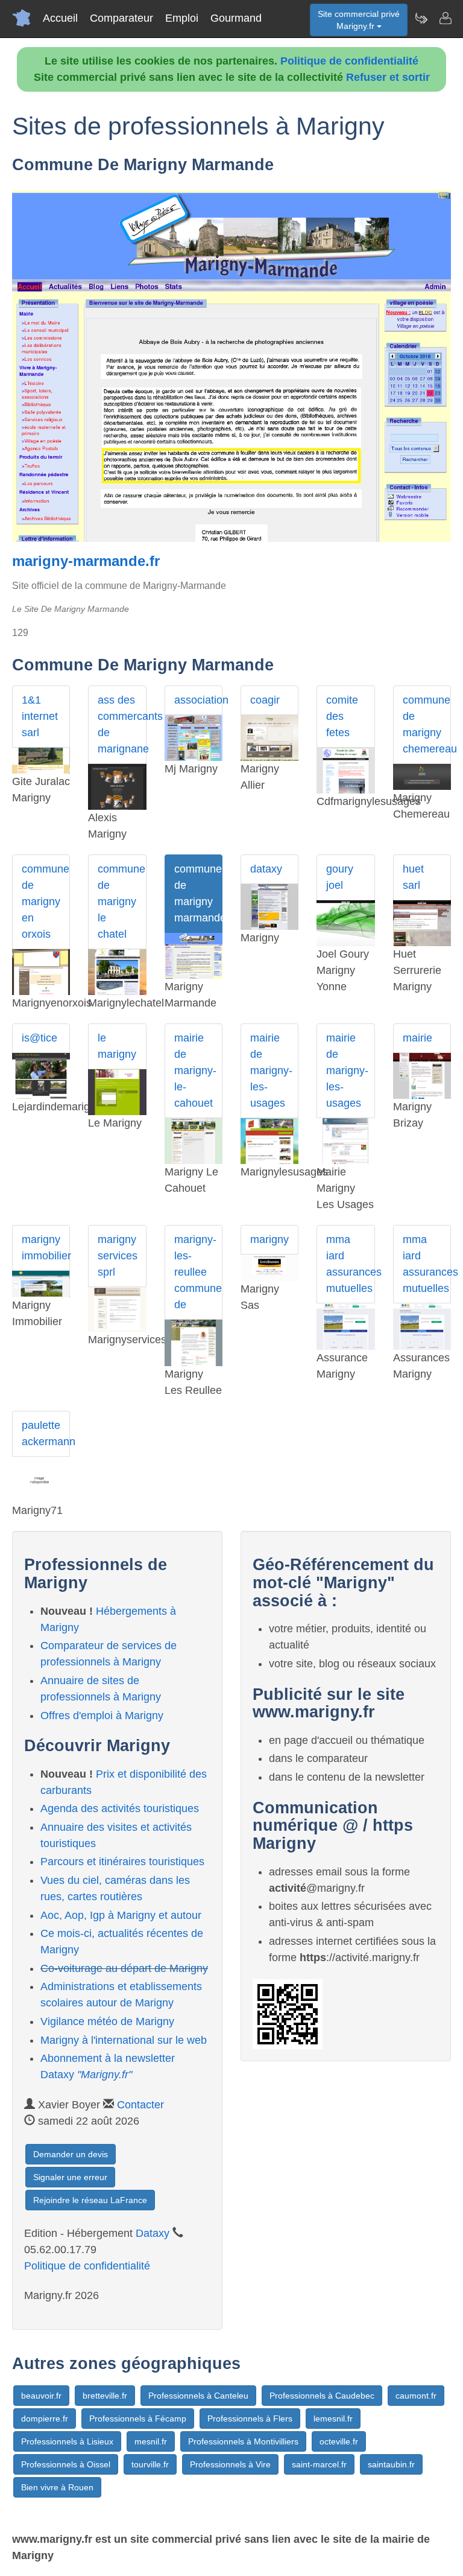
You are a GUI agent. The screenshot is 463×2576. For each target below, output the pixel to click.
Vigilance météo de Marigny (107, 2021)
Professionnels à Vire (230, 2464)
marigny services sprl (118, 1256)
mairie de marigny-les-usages (271, 1070)
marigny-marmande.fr (86, 561)
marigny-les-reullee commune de (198, 1272)
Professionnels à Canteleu (198, 2396)
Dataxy (153, 2233)
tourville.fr (150, 2464)
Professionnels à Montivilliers (243, 2441)
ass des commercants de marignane (122, 724)
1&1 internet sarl (40, 716)
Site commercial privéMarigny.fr (359, 20)
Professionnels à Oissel (66, 2464)
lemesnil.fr (333, 2419)
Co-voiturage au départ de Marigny (124, 1968)
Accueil (60, 18)
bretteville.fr (105, 2396)
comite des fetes (342, 716)
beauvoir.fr (41, 2396)
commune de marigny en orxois (46, 902)
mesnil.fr (151, 2441)
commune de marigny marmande (198, 893)
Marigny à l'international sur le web (124, 2040)
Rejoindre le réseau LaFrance (90, 2200)
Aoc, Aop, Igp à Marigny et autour (121, 1915)
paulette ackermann (46, 1433)
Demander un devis (71, 2154)
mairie (417, 1038)
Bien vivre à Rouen (57, 2487)
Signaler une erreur (70, 2177)
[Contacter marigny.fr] (445, 18)
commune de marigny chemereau (427, 724)
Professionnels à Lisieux (67, 2441)
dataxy (266, 869)
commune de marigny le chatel (121, 902)
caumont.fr (416, 2396)
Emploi (182, 18)
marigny (269, 1239)
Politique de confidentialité (349, 61)
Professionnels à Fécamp (138, 2419)
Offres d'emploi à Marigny (102, 1716)
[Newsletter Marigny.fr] (421, 18)
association (198, 700)
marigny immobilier (46, 1248)
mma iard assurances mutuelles (350, 1264)
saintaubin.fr (391, 2464)
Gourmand (236, 18)
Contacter (140, 2105)
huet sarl (413, 877)
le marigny (117, 1046)
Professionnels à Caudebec (322, 2396)
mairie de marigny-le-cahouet (195, 1070)
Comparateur (121, 18)
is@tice (39, 1038)
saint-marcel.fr (319, 2464)
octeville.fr (339, 2441)
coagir (265, 700)
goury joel (340, 877)
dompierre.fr (45, 2419)
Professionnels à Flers (250, 2419)
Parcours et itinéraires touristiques (122, 1862)
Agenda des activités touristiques (120, 1808)
